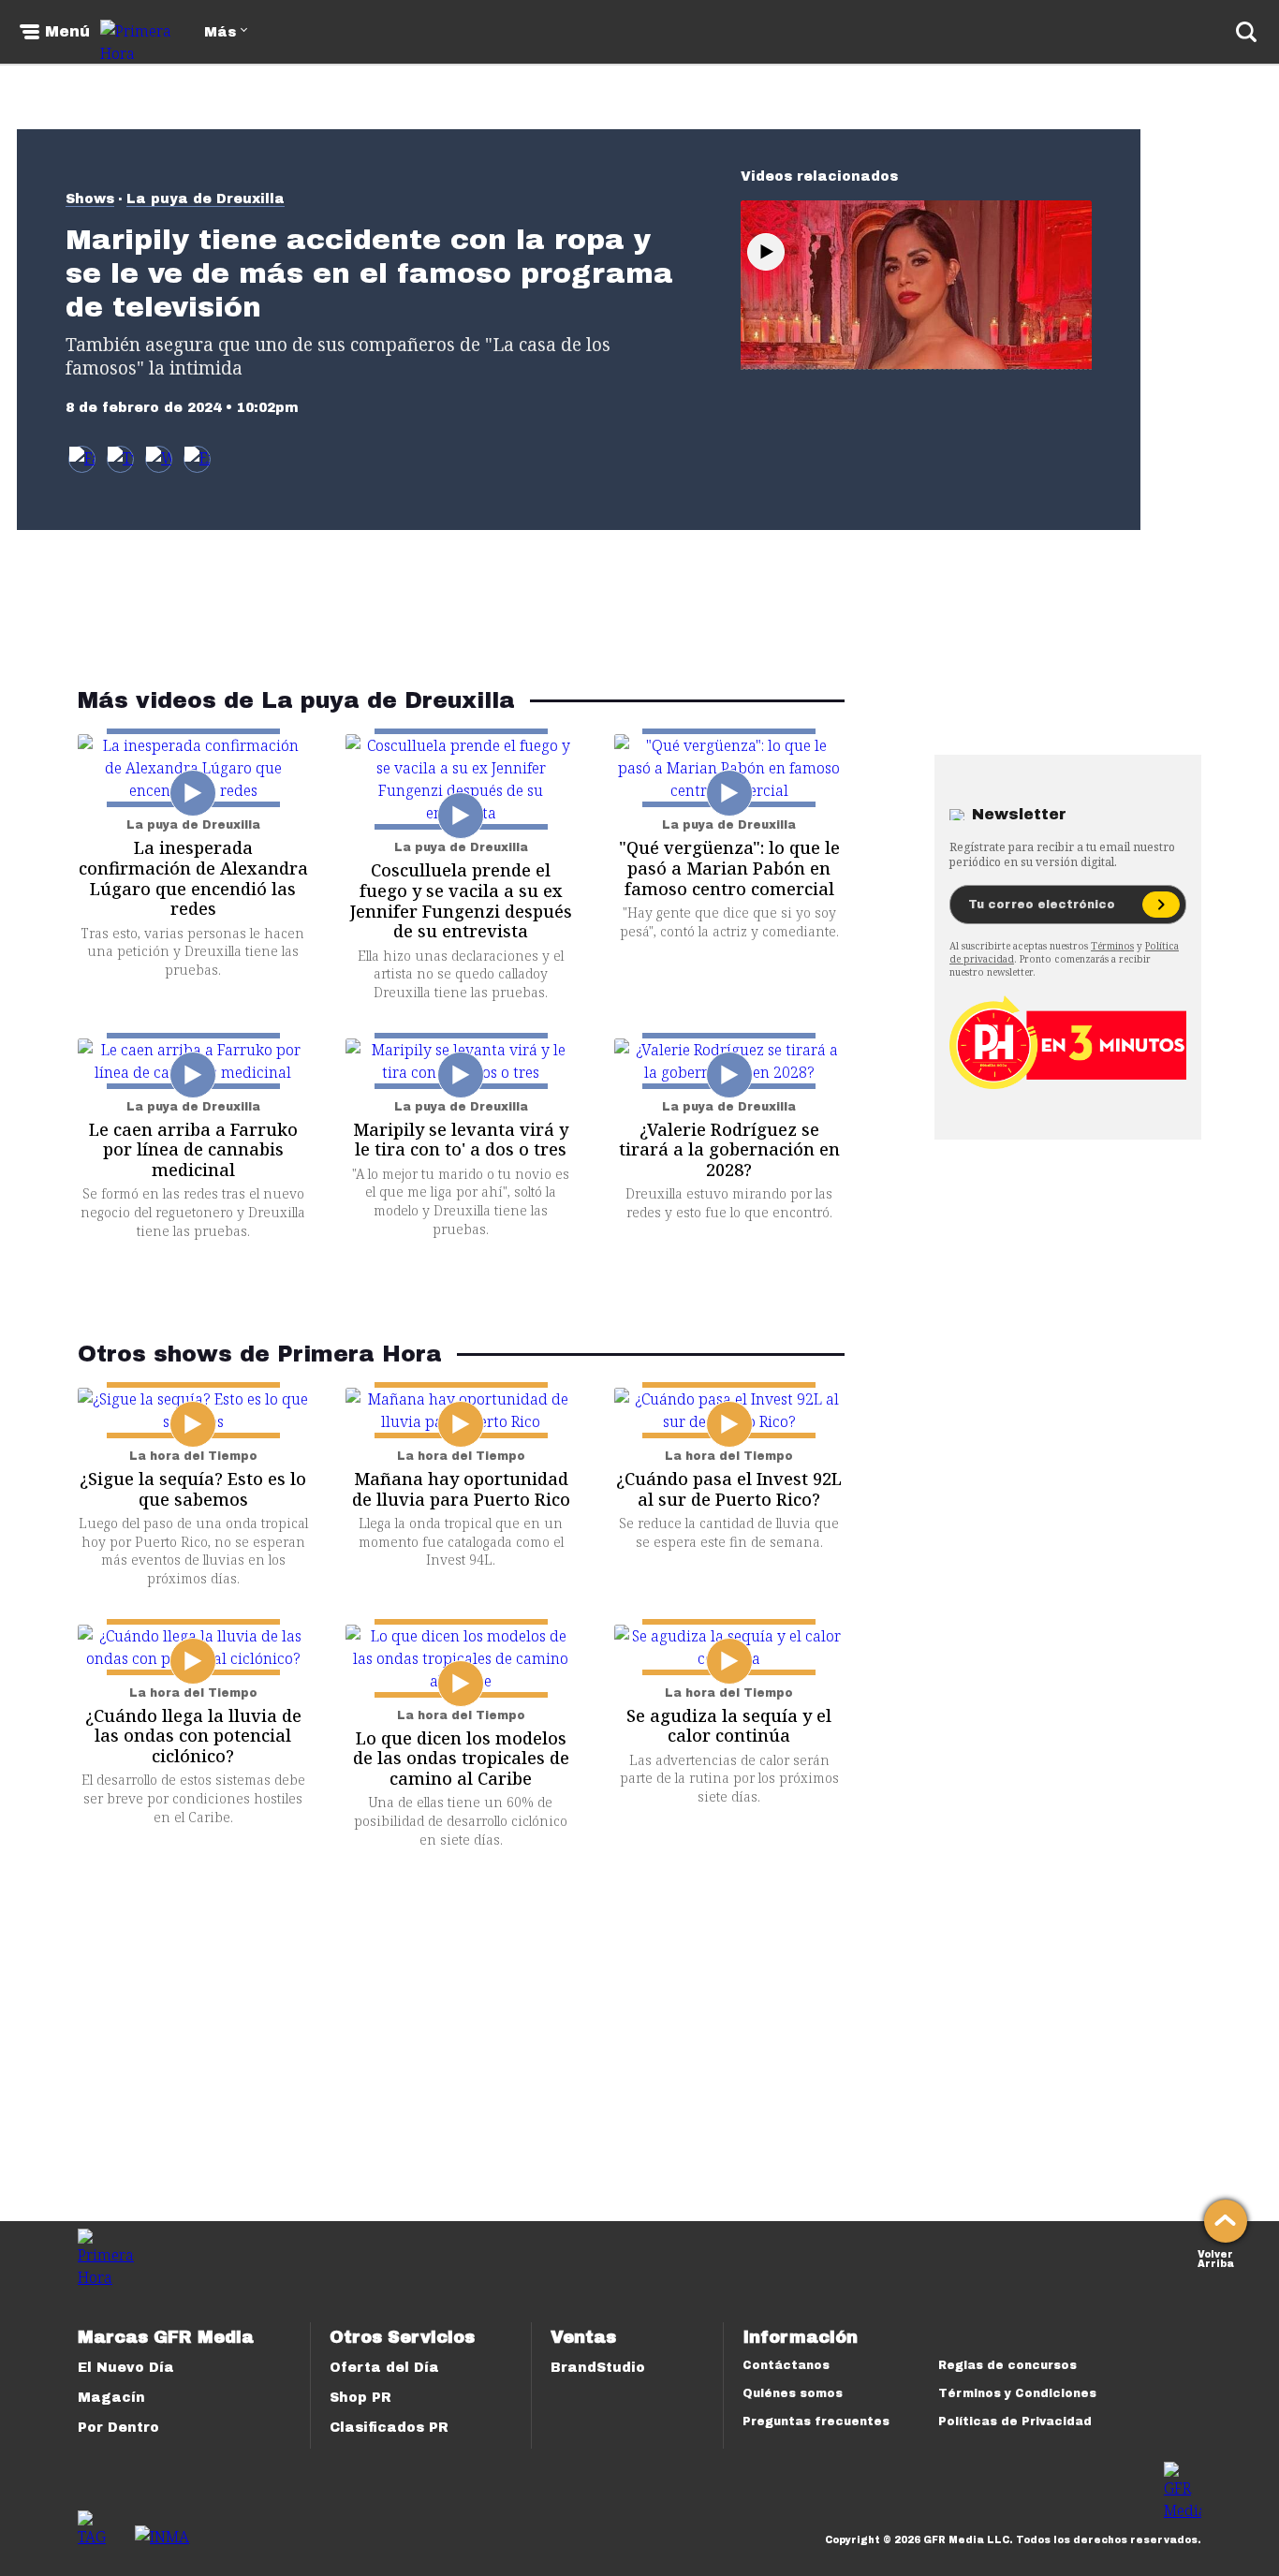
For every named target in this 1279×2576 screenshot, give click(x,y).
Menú (67, 32)
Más (220, 32)
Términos (1112, 946)
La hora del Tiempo (193, 1456)
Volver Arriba (1216, 2257)
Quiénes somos (793, 2393)
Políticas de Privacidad (1015, 2421)
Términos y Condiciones (1017, 2393)
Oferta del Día (384, 2368)
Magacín (111, 2398)
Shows (90, 199)
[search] (1246, 32)
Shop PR (360, 2398)
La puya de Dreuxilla (206, 199)
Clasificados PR (389, 2428)
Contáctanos (786, 2365)
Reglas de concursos (1007, 2365)
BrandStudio (598, 2368)
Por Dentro (118, 2428)
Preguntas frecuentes (816, 2421)
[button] (120, 459)
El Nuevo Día (126, 2368)
